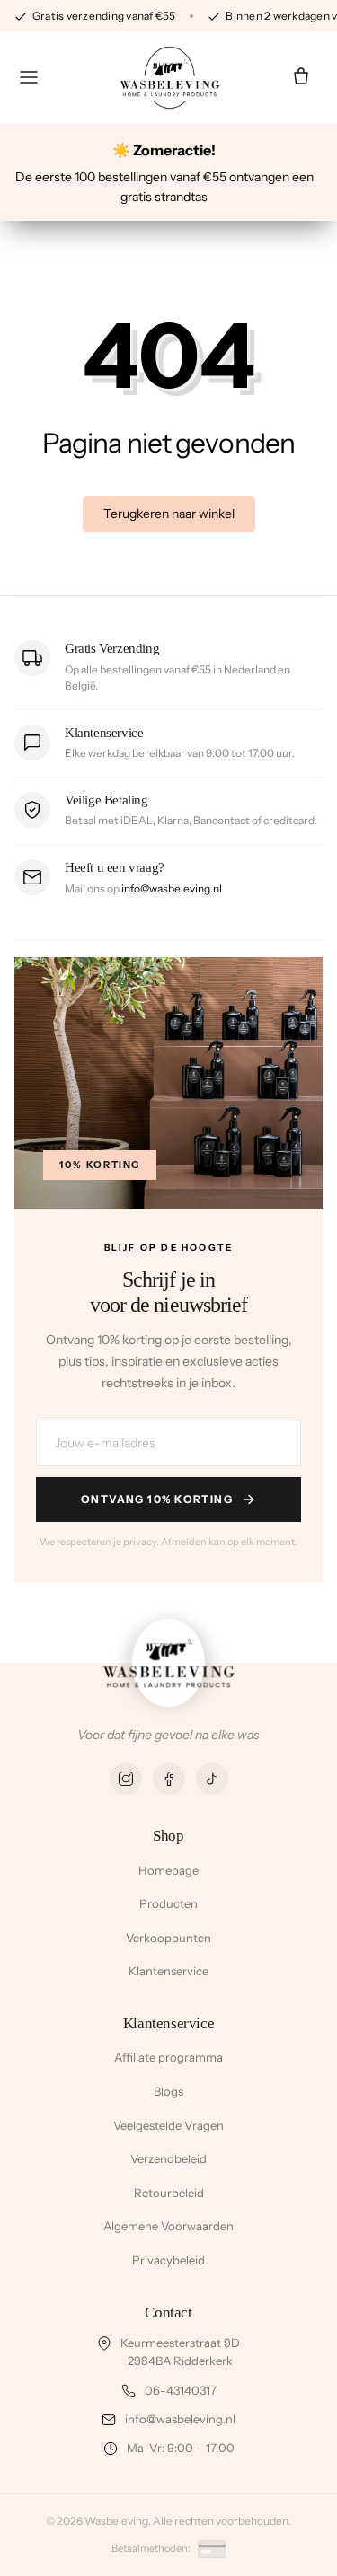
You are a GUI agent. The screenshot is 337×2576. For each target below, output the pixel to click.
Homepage (168, 1870)
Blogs (168, 2091)
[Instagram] (126, 1779)
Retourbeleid (169, 2193)
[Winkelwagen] (301, 77)
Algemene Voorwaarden (168, 2226)
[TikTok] (212, 1779)
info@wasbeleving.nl (172, 888)
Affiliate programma (168, 2057)
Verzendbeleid (168, 2158)
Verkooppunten (168, 1938)
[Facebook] (169, 1779)
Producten (168, 1903)
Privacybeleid (168, 2260)
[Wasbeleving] (169, 78)
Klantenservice (168, 1971)
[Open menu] (29, 77)
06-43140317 (181, 2390)
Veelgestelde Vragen (168, 2125)
